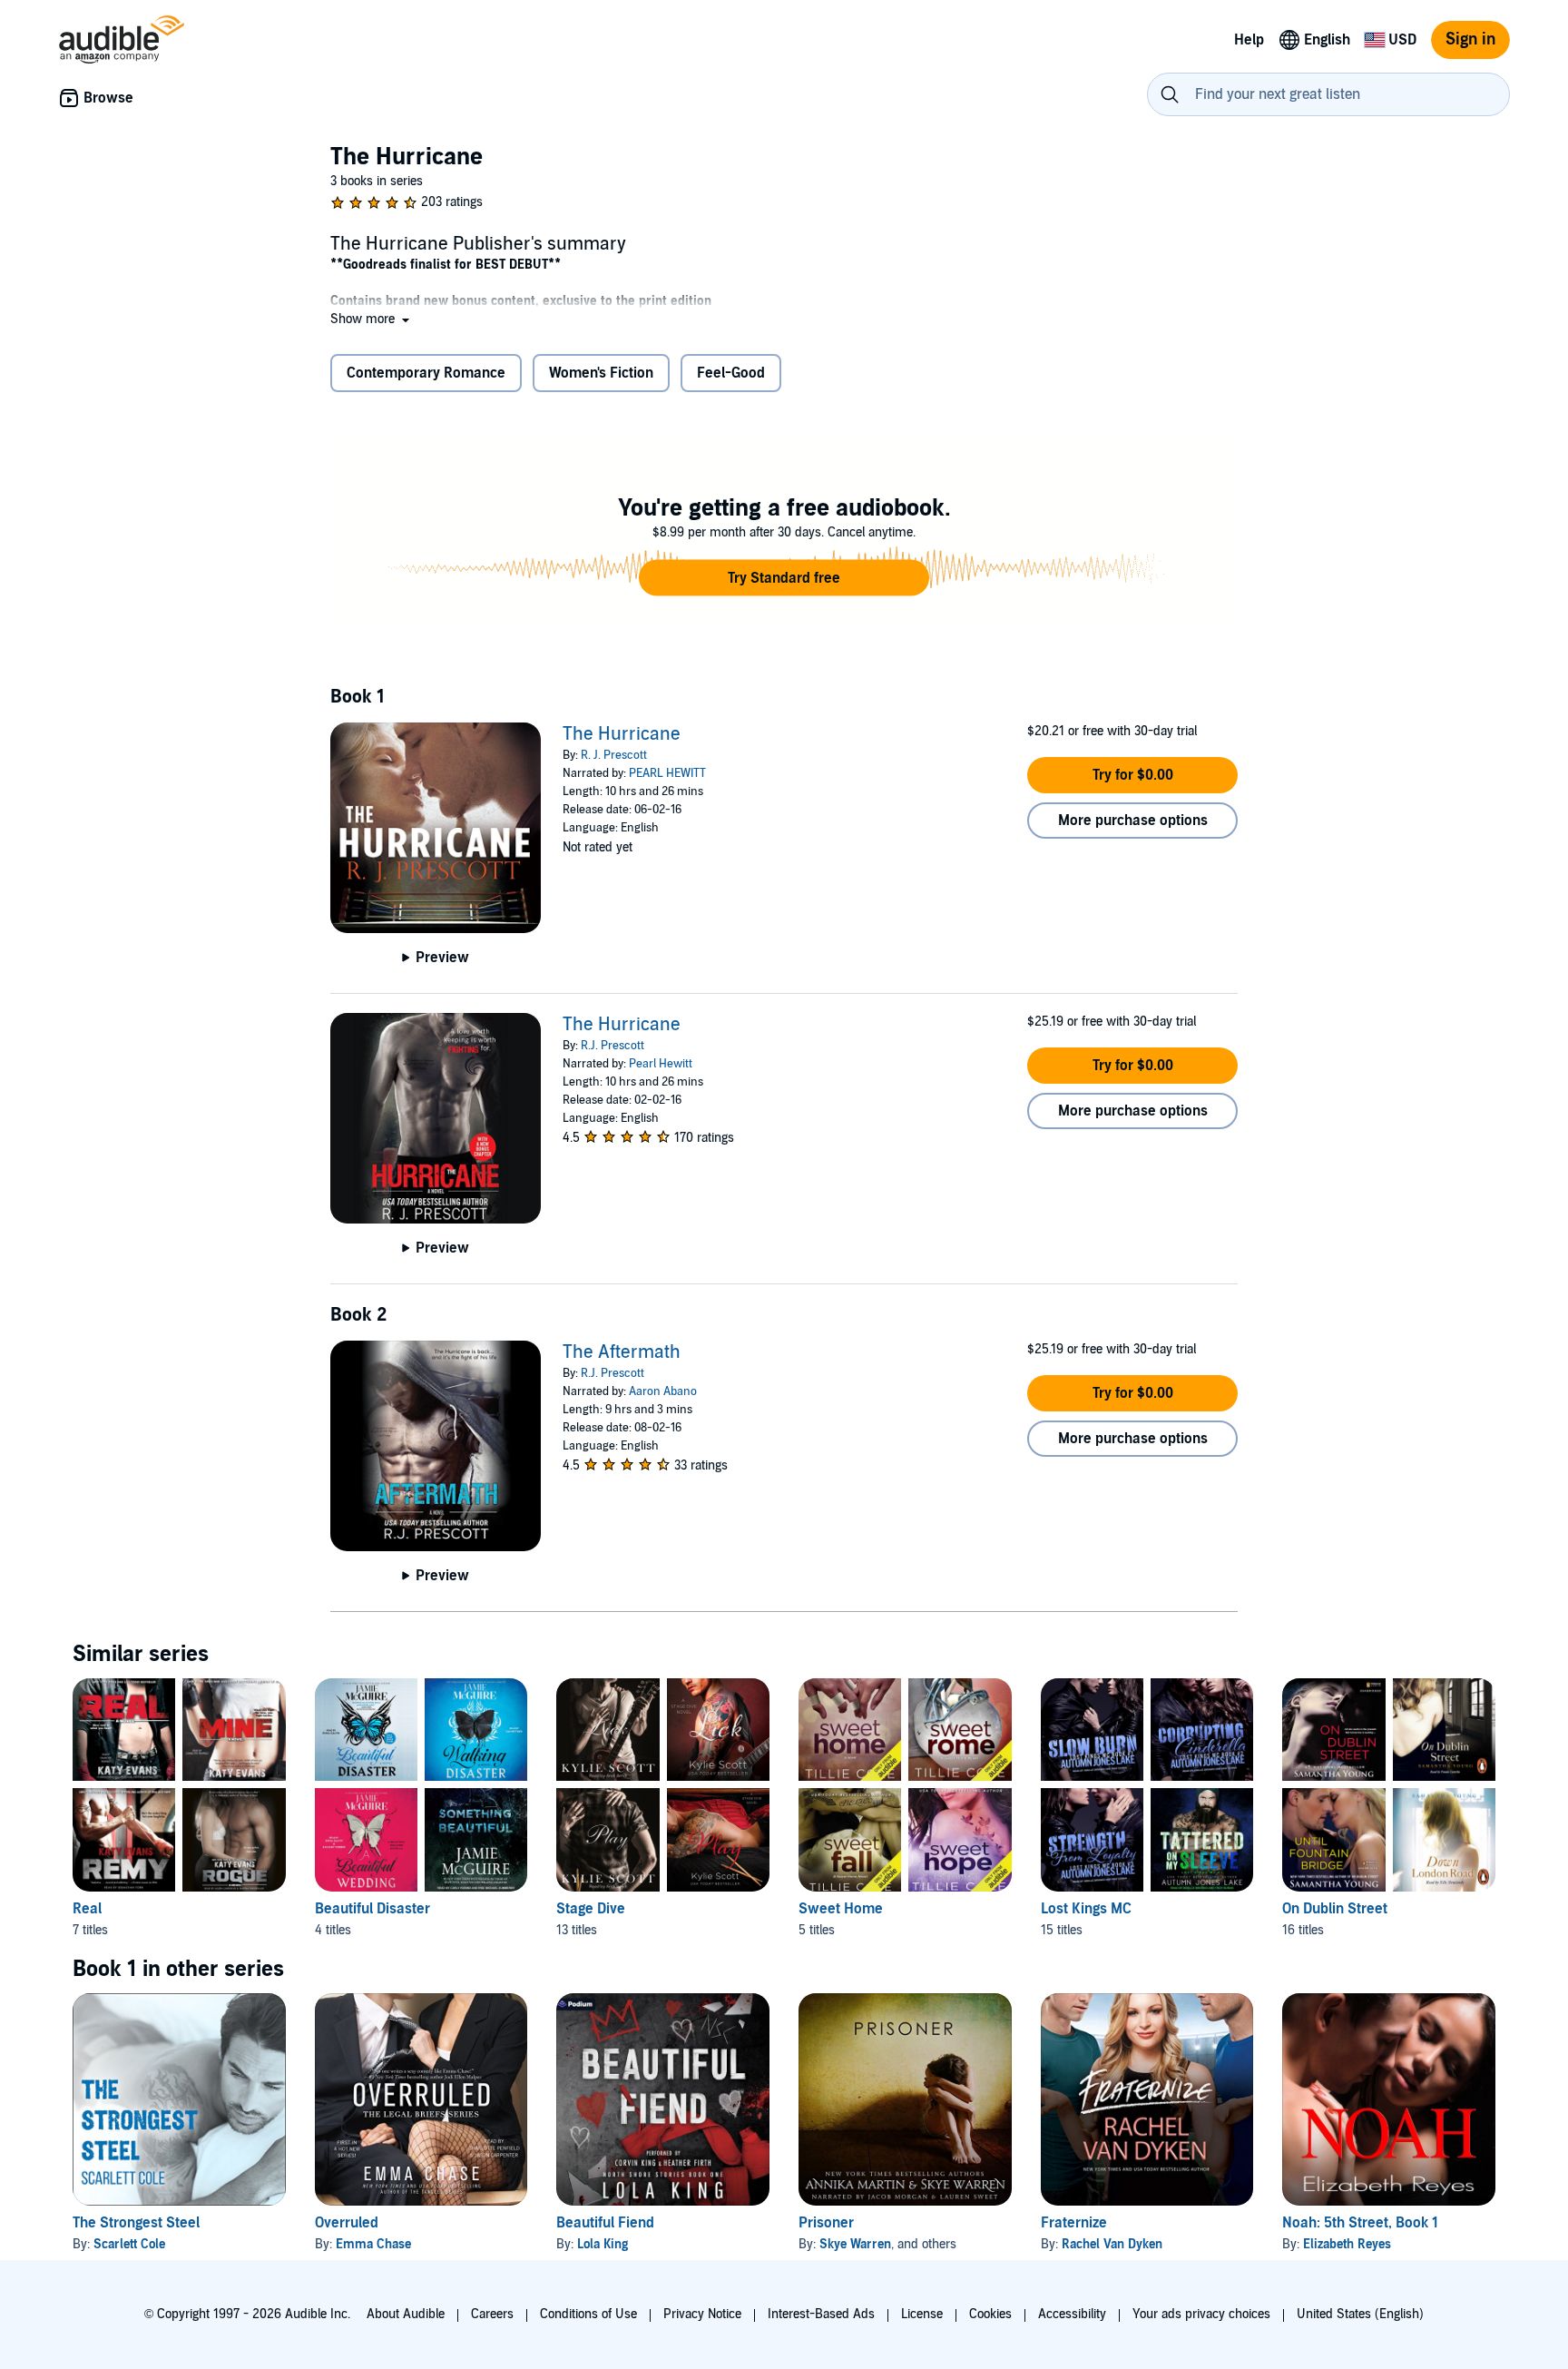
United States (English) (1360, 2314)
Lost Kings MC (1086, 1909)
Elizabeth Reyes (1347, 2244)
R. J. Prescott (614, 755)
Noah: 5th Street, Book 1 (1360, 2223)
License (922, 2314)
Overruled (347, 2223)
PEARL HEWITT (667, 773)
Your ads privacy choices (1201, 2314)
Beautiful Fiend (605, 2223)
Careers (492, 2314)
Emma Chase (373, 2244)
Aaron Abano (663, 1391)
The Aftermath (622, 1352)
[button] (372, 319)
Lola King (603, 2244)
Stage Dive (591, 1909)
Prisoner (826, 2223)
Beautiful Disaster (372, 1909)
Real (87, 1909)
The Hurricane (622, 734)
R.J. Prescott (612, 1046)
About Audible (406, 2314)
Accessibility (1072, 2314)
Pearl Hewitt (661, 1064)
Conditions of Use (588, 2314)
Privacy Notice (702, 2314)
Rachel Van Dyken (1112, 2244)
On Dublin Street (1335, 1909)
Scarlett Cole (129, 2244)
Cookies (990, 2314)
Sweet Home (841, 1909)
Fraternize (1074, 2223)
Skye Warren (855, 2244)
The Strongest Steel (136, 2223)
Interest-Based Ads (821, 2314)
